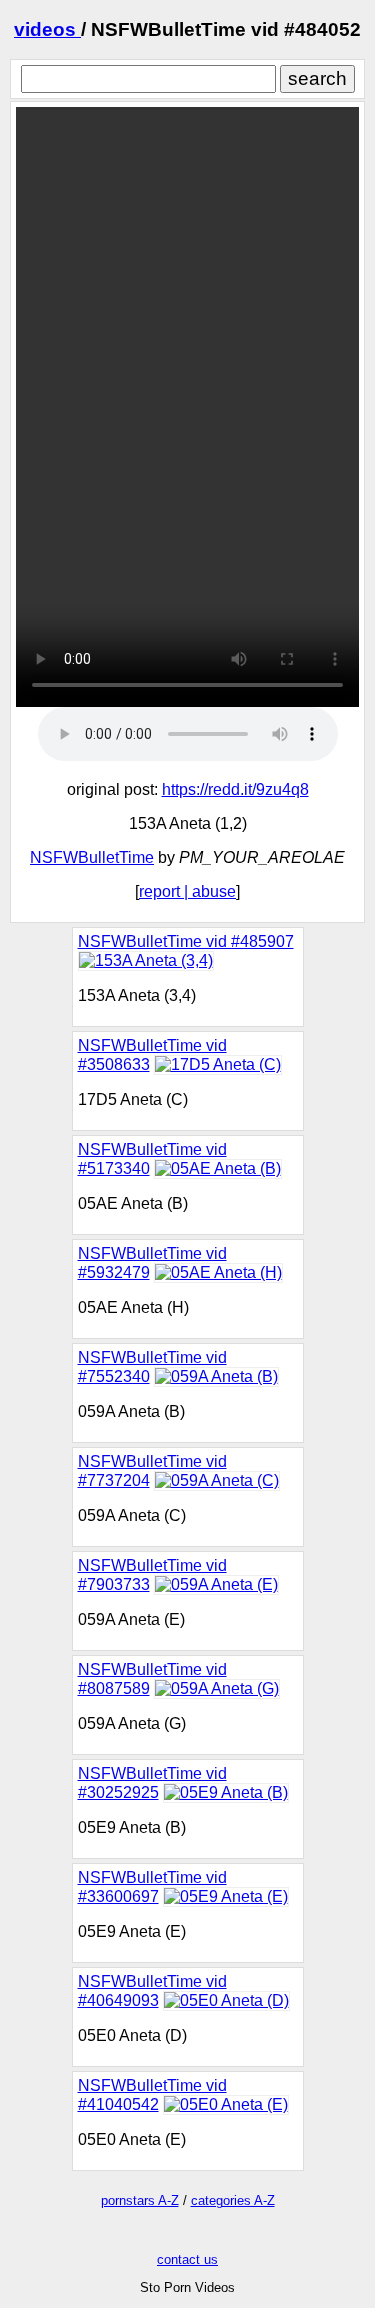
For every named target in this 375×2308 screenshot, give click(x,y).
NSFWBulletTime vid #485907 (186, 941)
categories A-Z (233, 2200)
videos (47, 29)
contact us (187, 2259)
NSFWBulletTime (92, 857)
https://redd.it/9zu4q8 (235, 789)
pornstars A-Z (140, 2200)
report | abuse (187, 891)
